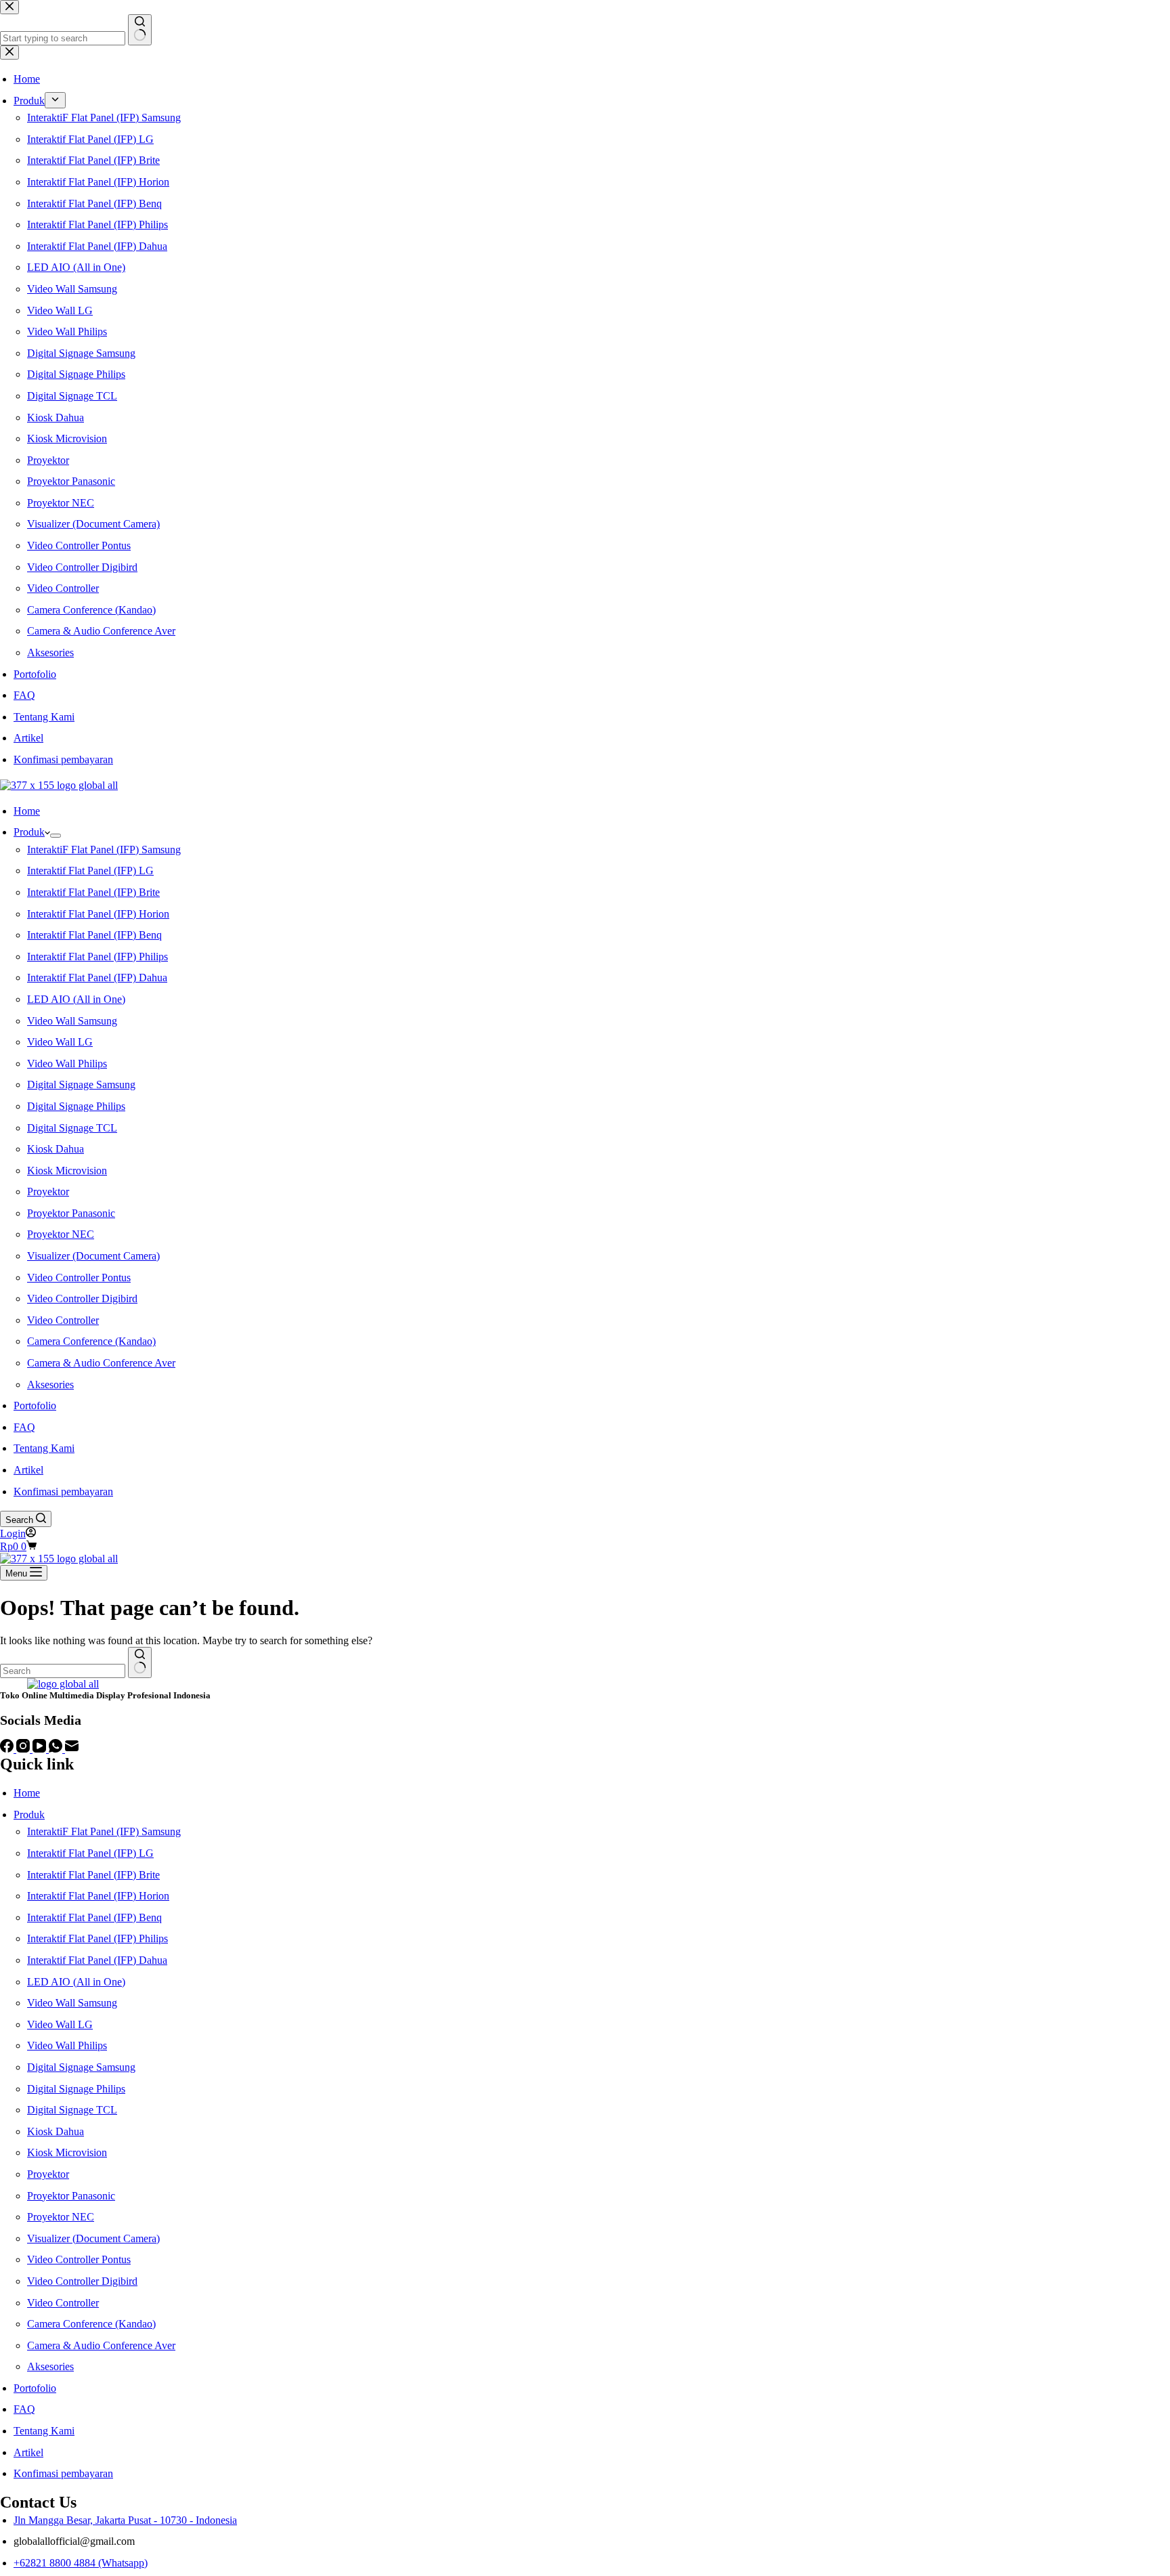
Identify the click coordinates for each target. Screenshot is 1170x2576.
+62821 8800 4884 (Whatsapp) (81, 2563)
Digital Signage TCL (72, 1128)
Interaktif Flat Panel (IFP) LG (90, 871)
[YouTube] (41, 1749)
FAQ (24, 1427)
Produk (29, 832)
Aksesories (50, 1384)
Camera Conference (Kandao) (91, 1341)
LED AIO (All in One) (76, 999)
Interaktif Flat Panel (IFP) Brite (93, 892)
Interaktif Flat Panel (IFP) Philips (97, 957)
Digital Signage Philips (76, 1106)
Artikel (28, 1470)
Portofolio (35, 1405)
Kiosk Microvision (67, 1171)
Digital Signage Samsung (81, 1085)
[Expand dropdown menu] (56, 836)
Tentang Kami (44, 1448)
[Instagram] (24, 1749)
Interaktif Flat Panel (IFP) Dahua (97, 978)
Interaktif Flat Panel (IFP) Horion (98, 914)
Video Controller (63, 1320)
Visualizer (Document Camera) (93, 1256)
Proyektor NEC (61, 1234)
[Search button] (140, 1662)
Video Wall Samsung (72, 1021)
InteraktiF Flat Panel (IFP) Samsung (104, 850)
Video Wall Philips (67, 1064)
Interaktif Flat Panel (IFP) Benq (94, 935)
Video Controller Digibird (82, 1298)
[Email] (72, 1749)
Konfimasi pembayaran (63, 1491)
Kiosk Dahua (56, 1149)
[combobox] (63, 1671)
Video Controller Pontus (79, 1278)
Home (27, 811)
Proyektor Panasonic (71, 1213)
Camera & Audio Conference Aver (101, 1363)
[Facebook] (8, 1749)
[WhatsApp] (57, 1749)
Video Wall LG (60, 1042)
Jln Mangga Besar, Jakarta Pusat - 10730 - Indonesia (125, 2520)
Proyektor (48, 1192)
